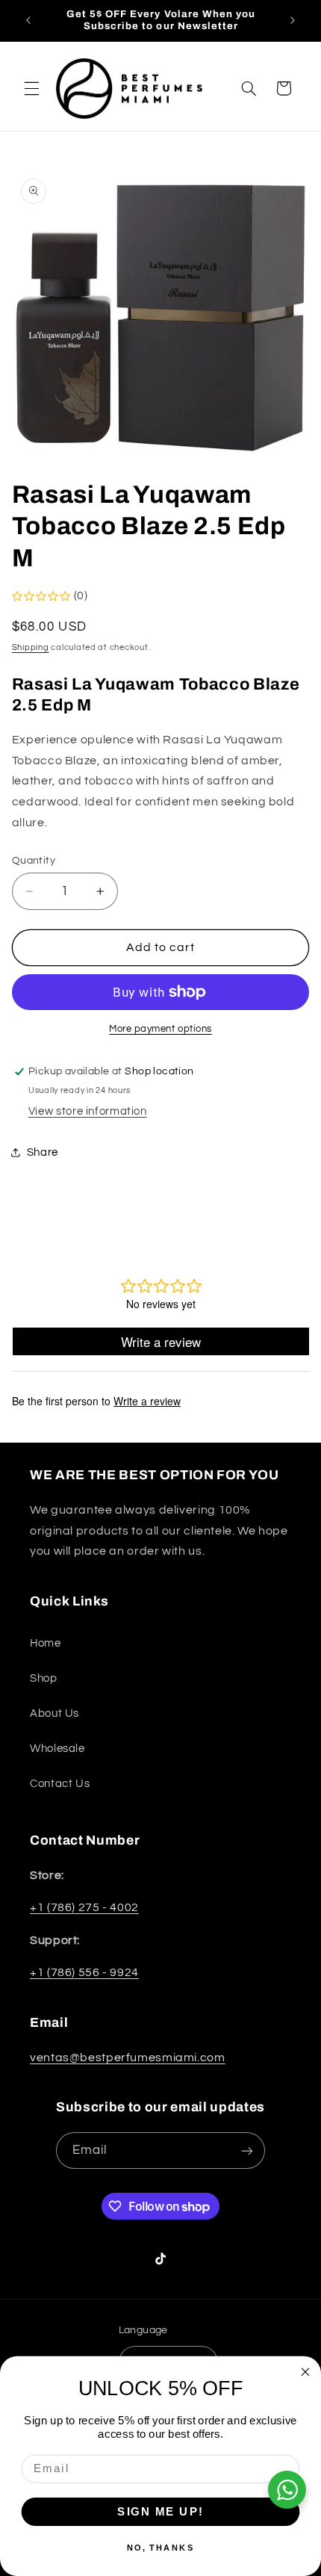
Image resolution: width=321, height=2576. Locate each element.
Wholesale (57, 1749)
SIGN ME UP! (160, 2511)
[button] (31, 88)
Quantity (34, 861)
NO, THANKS (161, 2547)
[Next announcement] (293, 20)
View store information (88, 1111)
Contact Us (60, 1784)
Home (46, 1643)
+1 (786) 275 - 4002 (84, 1907)
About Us (54, 1713)
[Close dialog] (306, 2372)
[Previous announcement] (28, 20)
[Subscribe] (247, 2151)
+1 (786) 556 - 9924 (84, 1972)
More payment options (160, 1029)
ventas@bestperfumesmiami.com (128, 2058)
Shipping (31, 647)
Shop (44, 1678)
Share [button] (43, 1152)
